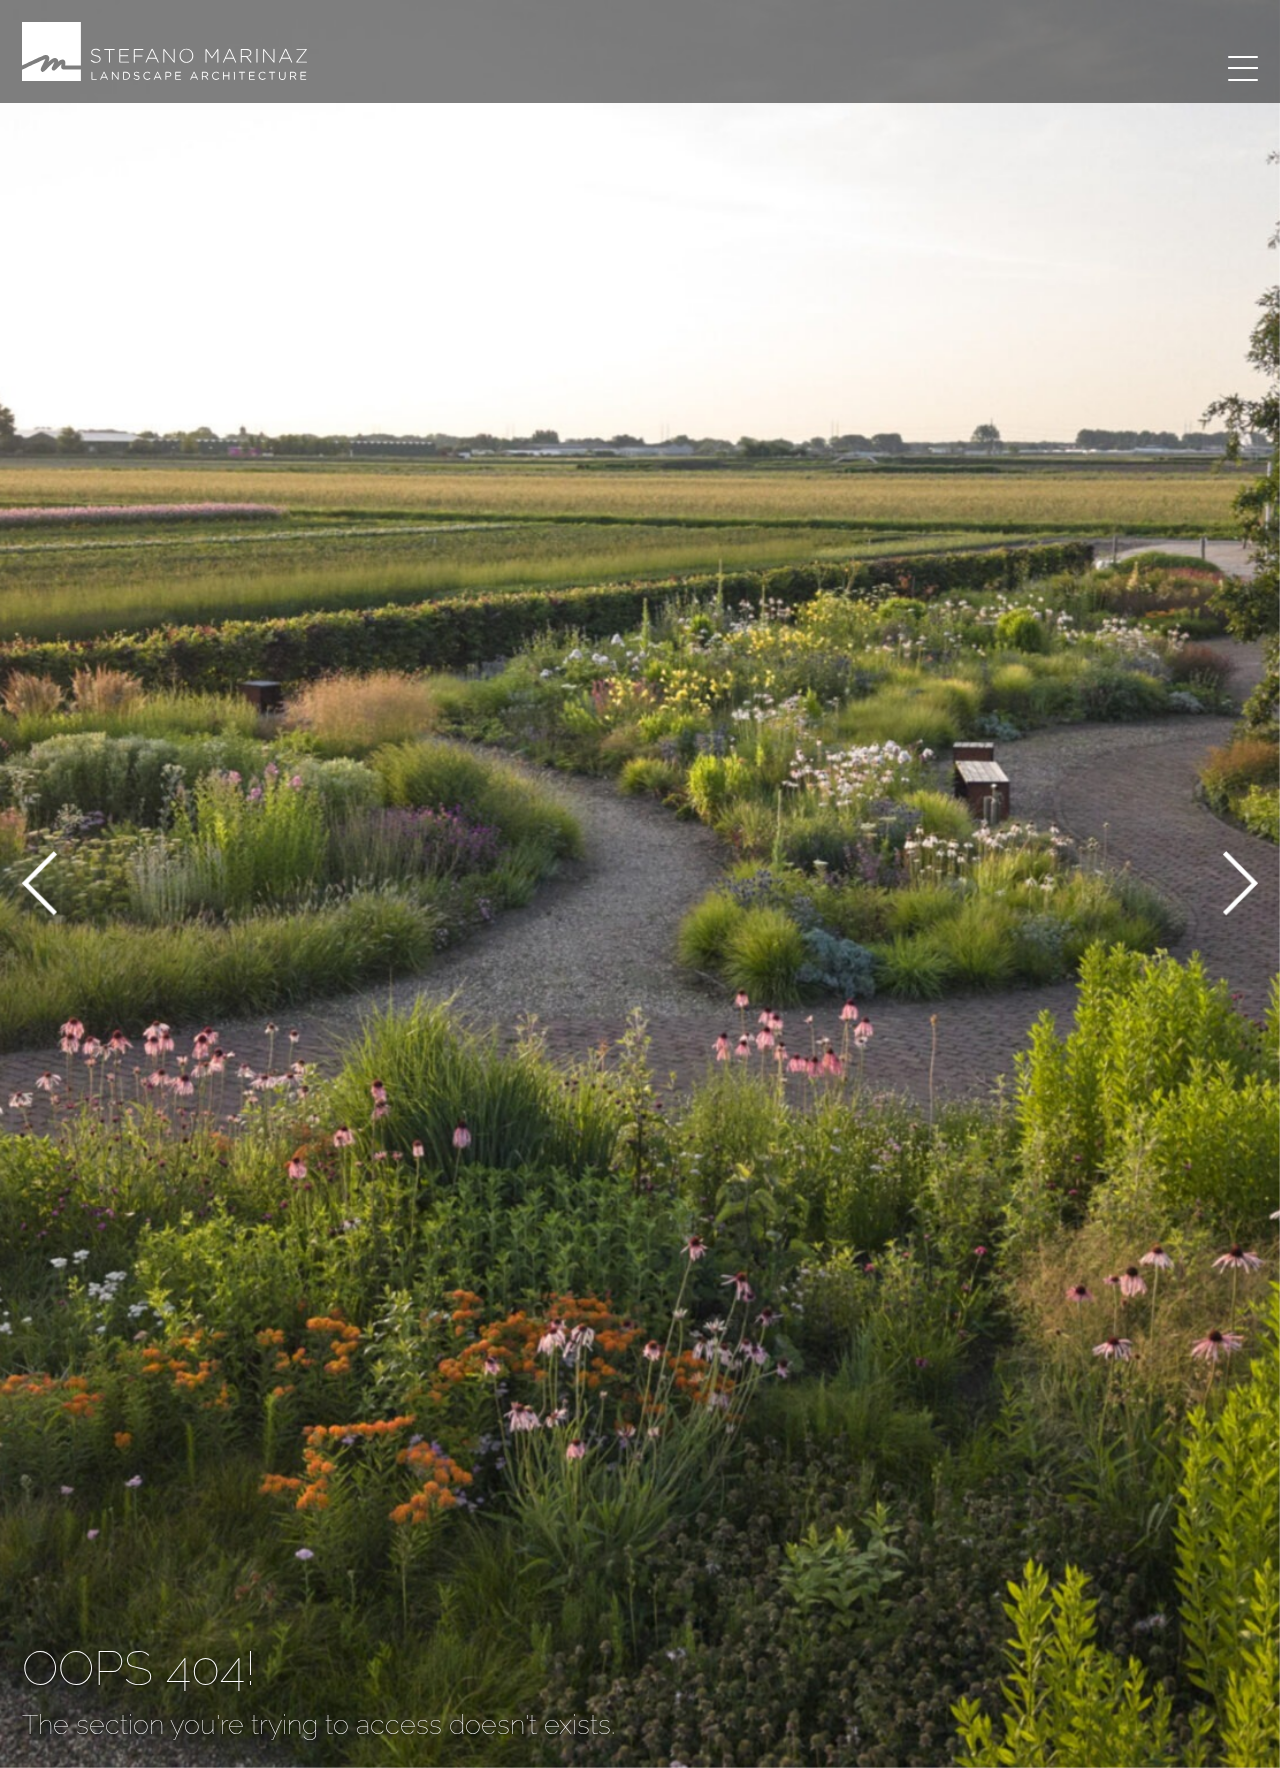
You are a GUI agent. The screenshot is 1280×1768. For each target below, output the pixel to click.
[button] (39, 886)
